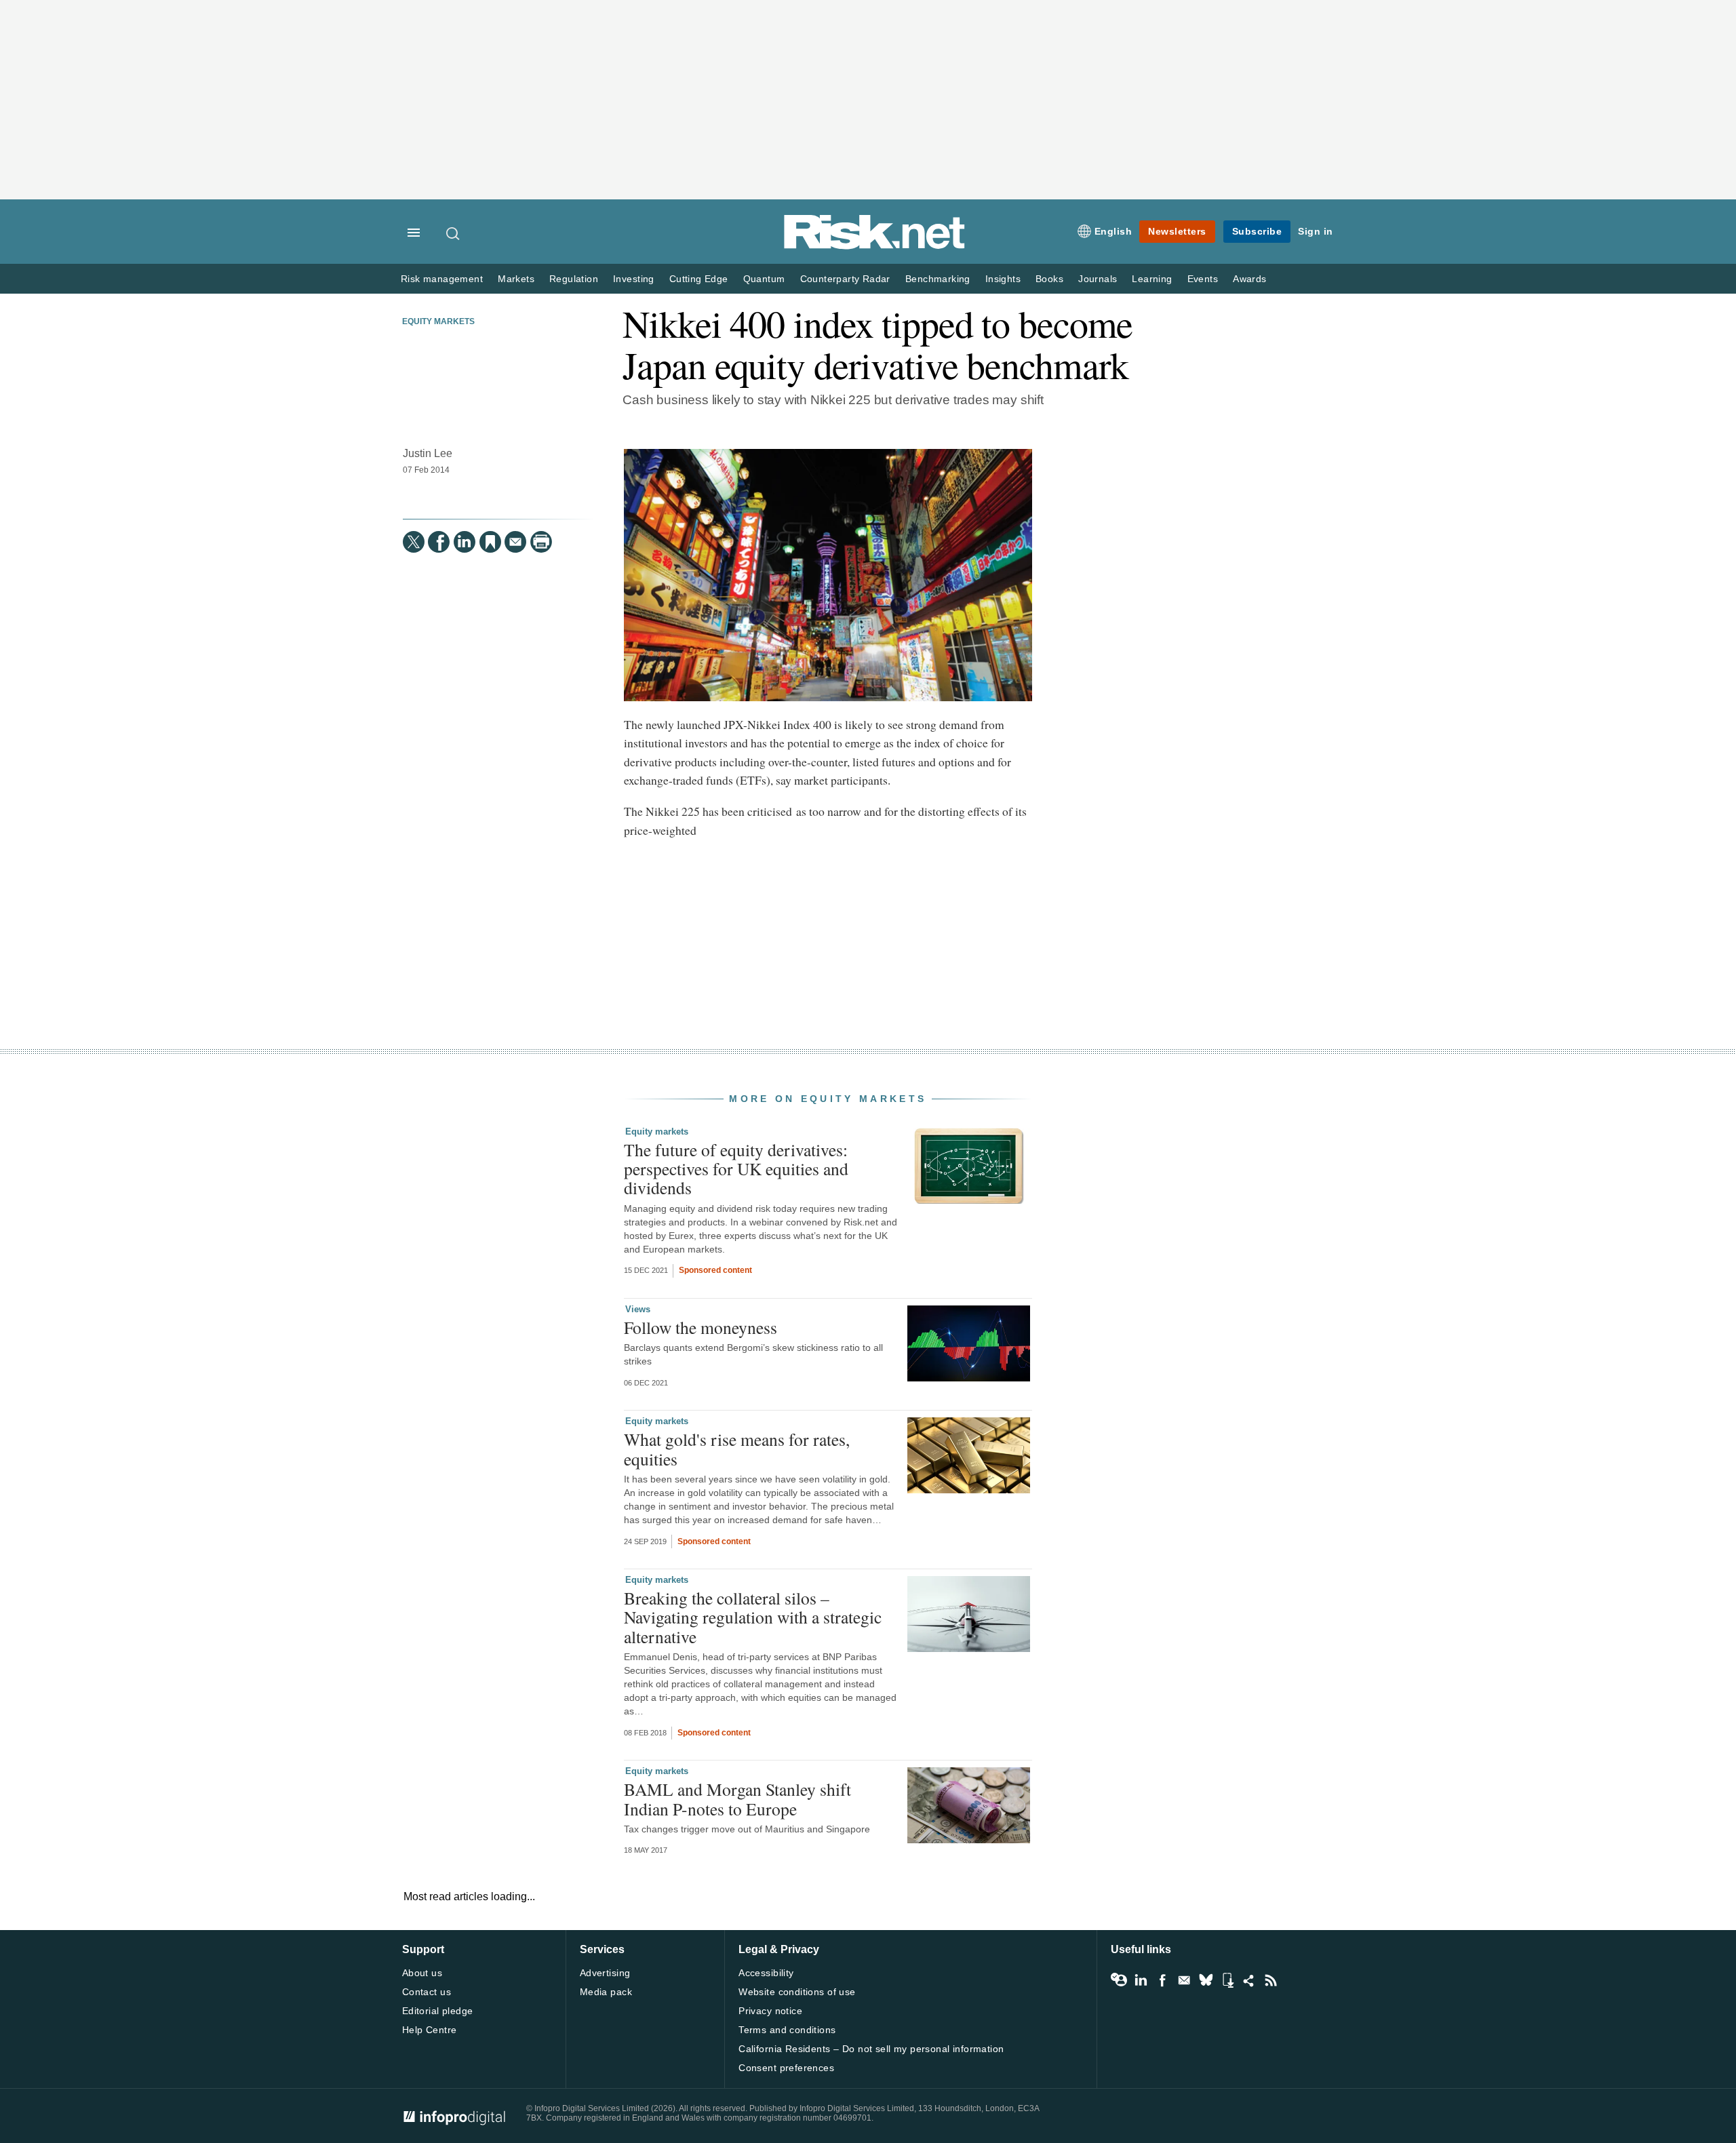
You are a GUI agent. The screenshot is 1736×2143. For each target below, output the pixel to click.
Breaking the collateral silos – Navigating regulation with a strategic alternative (753, 1617)
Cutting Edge (699, 279)
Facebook (1162, 1980)
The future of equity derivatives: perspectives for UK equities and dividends (736, 1168)
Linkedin (1141, 1980)
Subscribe (1257, 231)
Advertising (605, 1973)
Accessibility (766, 1973)
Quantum (764, 279)
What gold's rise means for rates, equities (737, 1449)
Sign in (1316, 231)
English (1113, 231)
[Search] (454, 233)
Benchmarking (938, 279)
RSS (1271, 1980)
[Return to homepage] (875, 247)
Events (1203, 279)
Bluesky (1206, 1980)
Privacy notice (770, 2011)
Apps (1227, 1980)
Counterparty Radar (845, 279)
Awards (1249, 279)
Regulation (574, 279)
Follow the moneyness (701, 1327)
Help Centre (430, 2030)
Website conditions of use (797, 1992)
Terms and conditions (787, 2030)
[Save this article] (490, 542)
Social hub (1249, 1980)
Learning (1152, 279)
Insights (1003, 279)
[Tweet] (414, 542)
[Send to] (515, 542)
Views (638, 1309)
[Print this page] (541, 542)
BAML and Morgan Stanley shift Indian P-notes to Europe (737, 1798)
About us (422, 1973)
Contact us (427, 1992)
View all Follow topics (1119, 1980)
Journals (1098, 279)
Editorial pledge (438, 2011)
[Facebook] (439, 542)
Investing (634, 279)
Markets (516, 279)
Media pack (606, 1992)
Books (1049, 279)
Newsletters (1177, 231)
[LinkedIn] (465, 542)
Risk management (442, 279)
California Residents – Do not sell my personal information (871, 2049)
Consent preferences (786, 2068)
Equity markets (438, 321)
